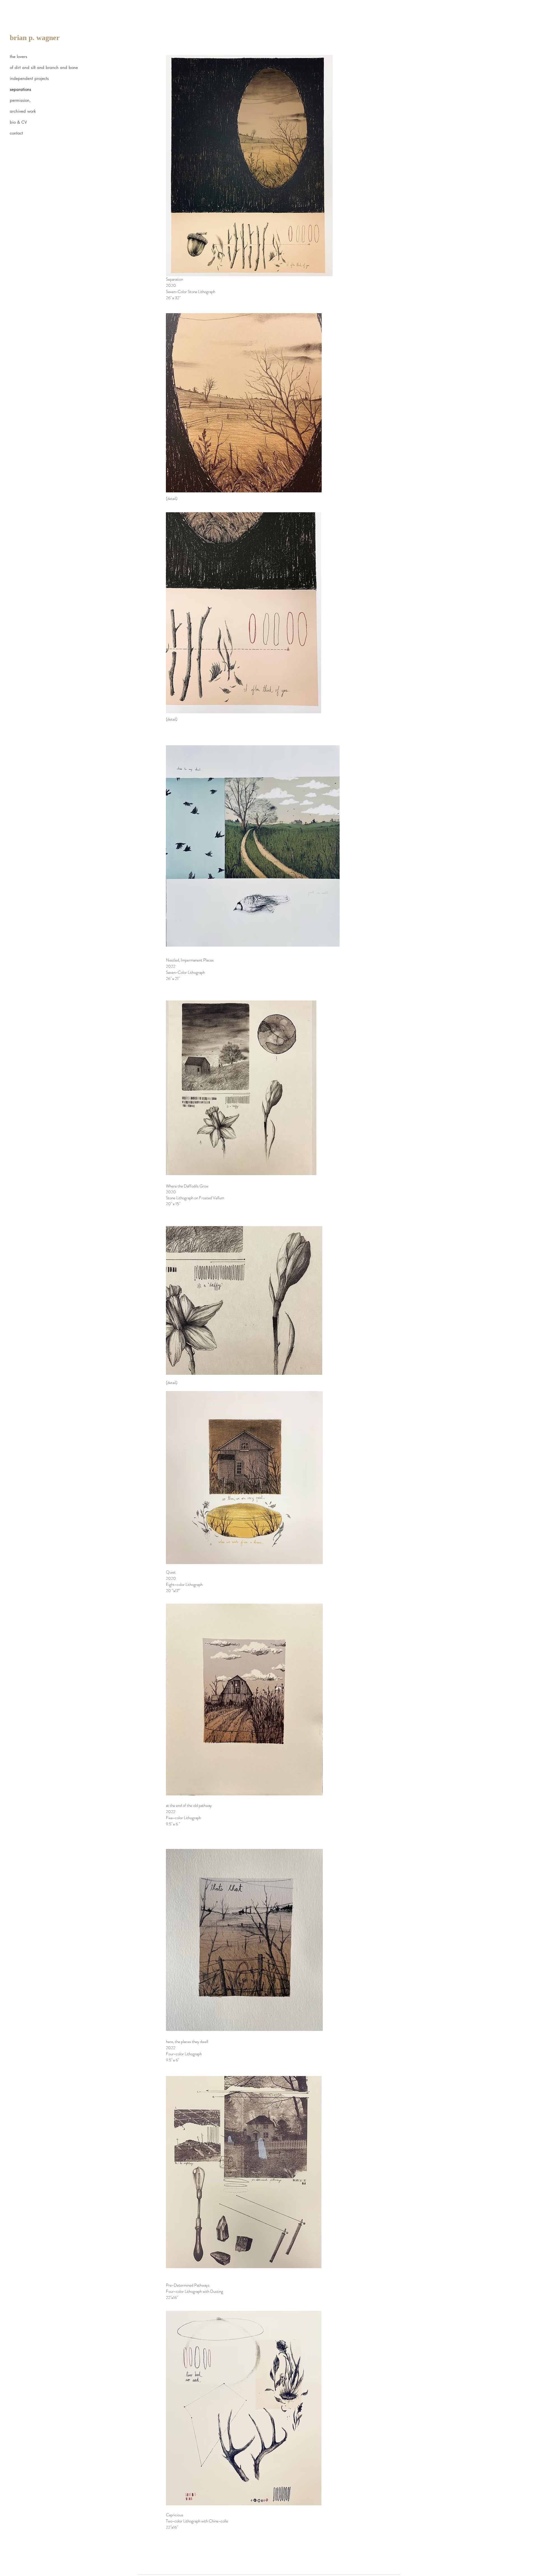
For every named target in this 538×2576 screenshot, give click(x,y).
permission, (20, 100)
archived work (23, 111)
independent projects (29, 78)
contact (16, 133)
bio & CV (18, 122)
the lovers (18, 56)
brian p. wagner (35, 38)
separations (20, 89)
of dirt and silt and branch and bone (38, 67)
